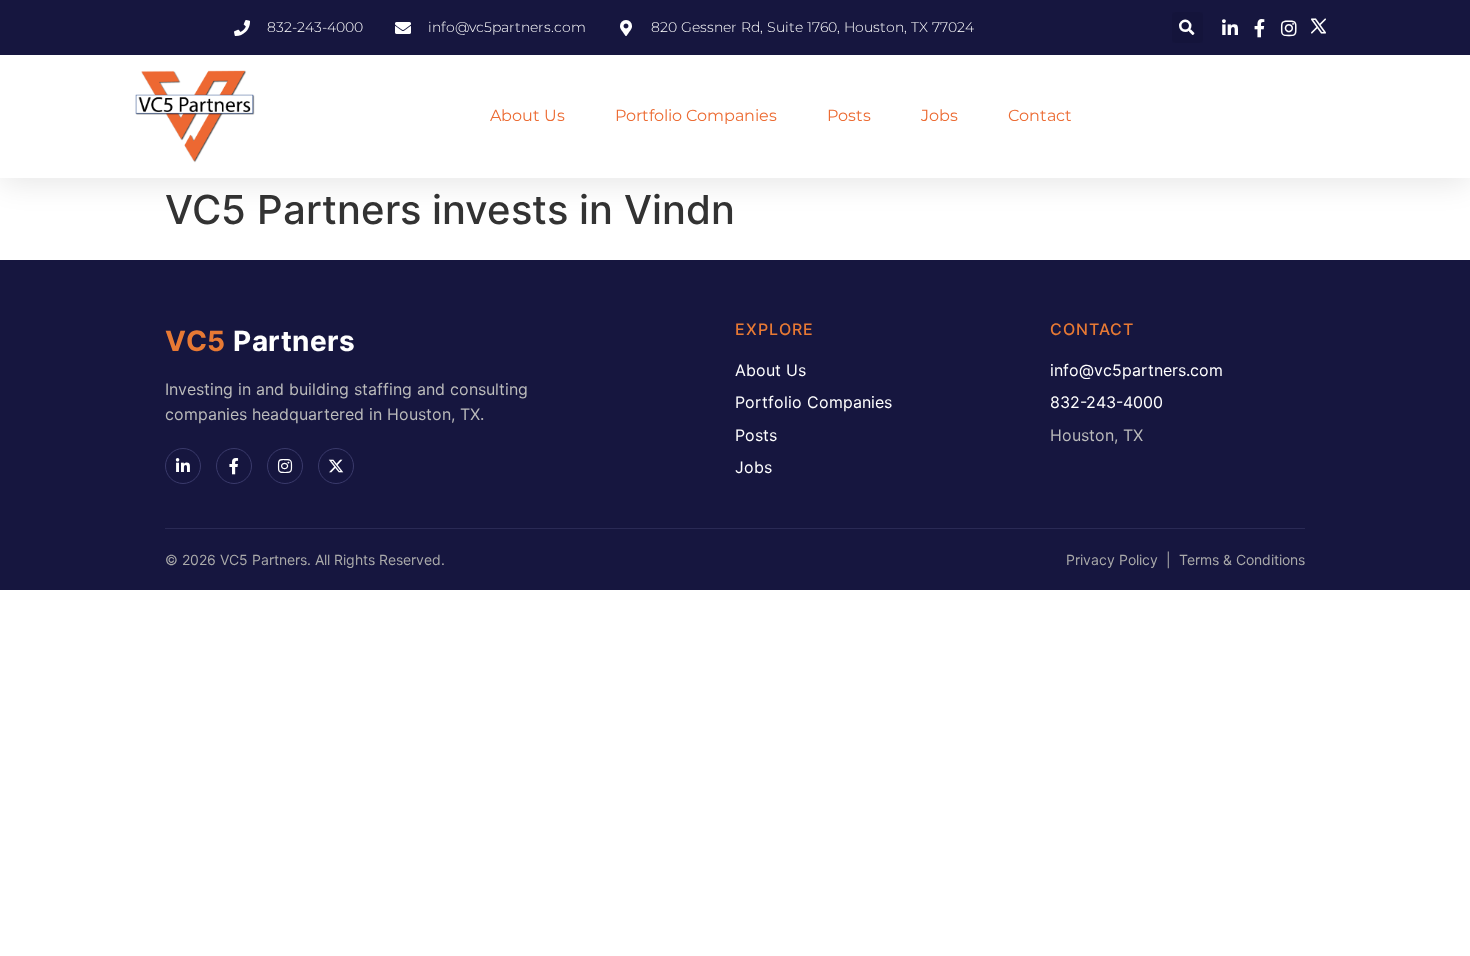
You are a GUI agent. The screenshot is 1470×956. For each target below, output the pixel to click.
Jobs (939, 115)
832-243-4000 (1106, 402)
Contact (1040, 115)
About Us (527, 115)
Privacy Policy (1112, 559)
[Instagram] (285, 466)
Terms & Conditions (1242, 559)
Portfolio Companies (696, 115)
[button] (1187, 27)
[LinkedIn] (183, 466)
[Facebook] (234, 466)
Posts (849, 115)
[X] (336, 466)
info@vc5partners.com (1136, 370)
